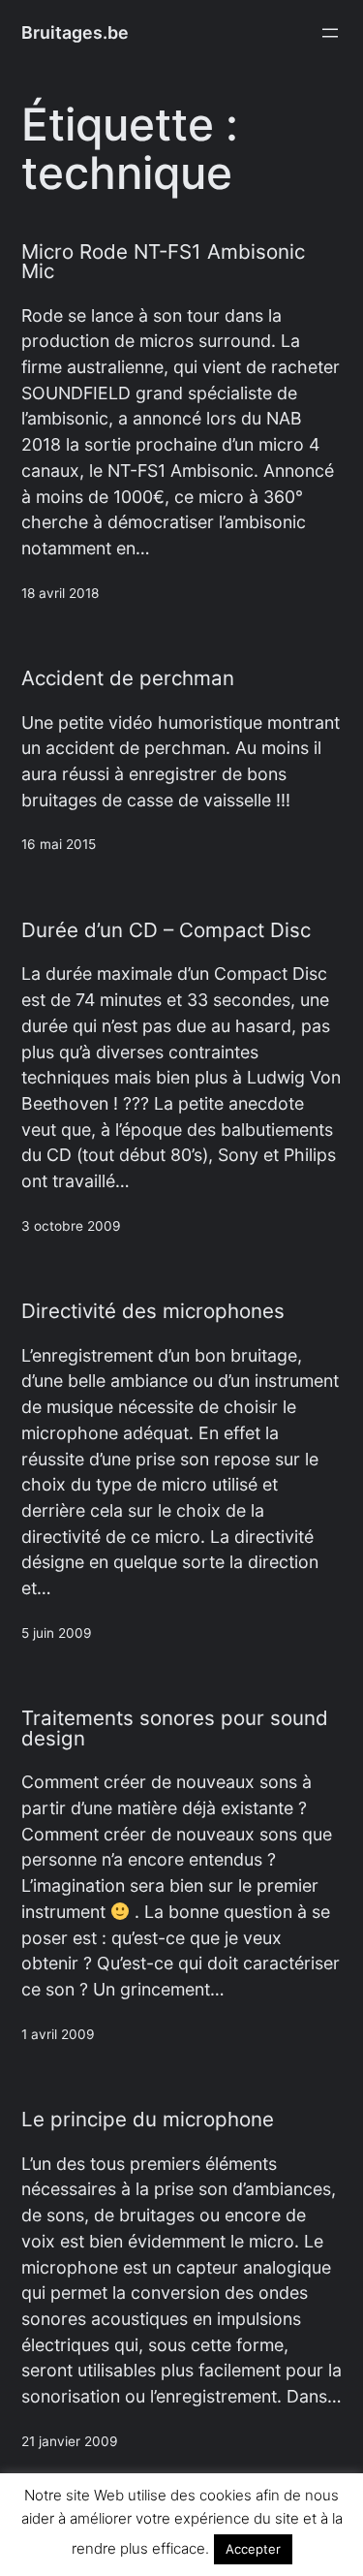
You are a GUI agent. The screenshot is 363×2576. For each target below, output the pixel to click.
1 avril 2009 (58, 2034)
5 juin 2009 (57, 1633)
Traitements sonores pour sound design (175, 1728)
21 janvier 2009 (70, 2441)
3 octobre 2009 (71, 1226)
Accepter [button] (253, 2549)
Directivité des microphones (153, 1312)
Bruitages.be (75, 32)
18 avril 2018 (60, 593)
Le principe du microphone (148, 2120)
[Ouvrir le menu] (330, 33)
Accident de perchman (128, 679)
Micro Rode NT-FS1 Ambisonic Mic (163, 262)
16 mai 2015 (59, 844)
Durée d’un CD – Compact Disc (166, 931)
